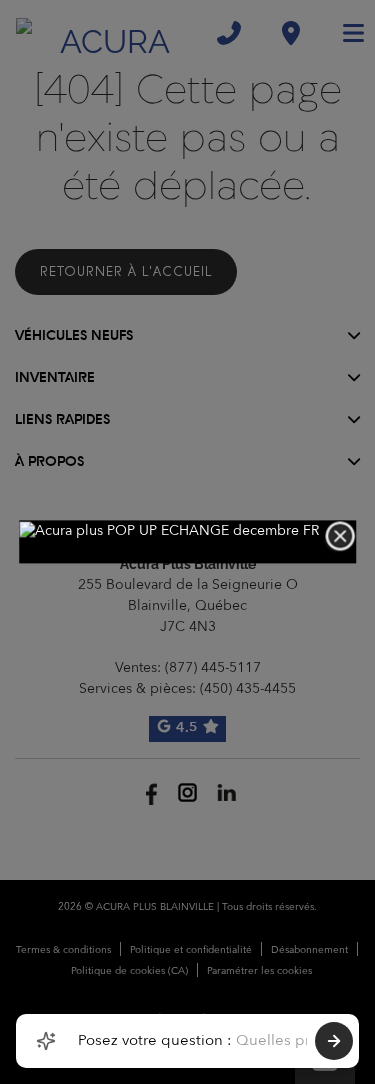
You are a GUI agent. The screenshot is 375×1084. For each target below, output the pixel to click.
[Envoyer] (334, 1041)
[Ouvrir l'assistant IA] (46, 1041)
